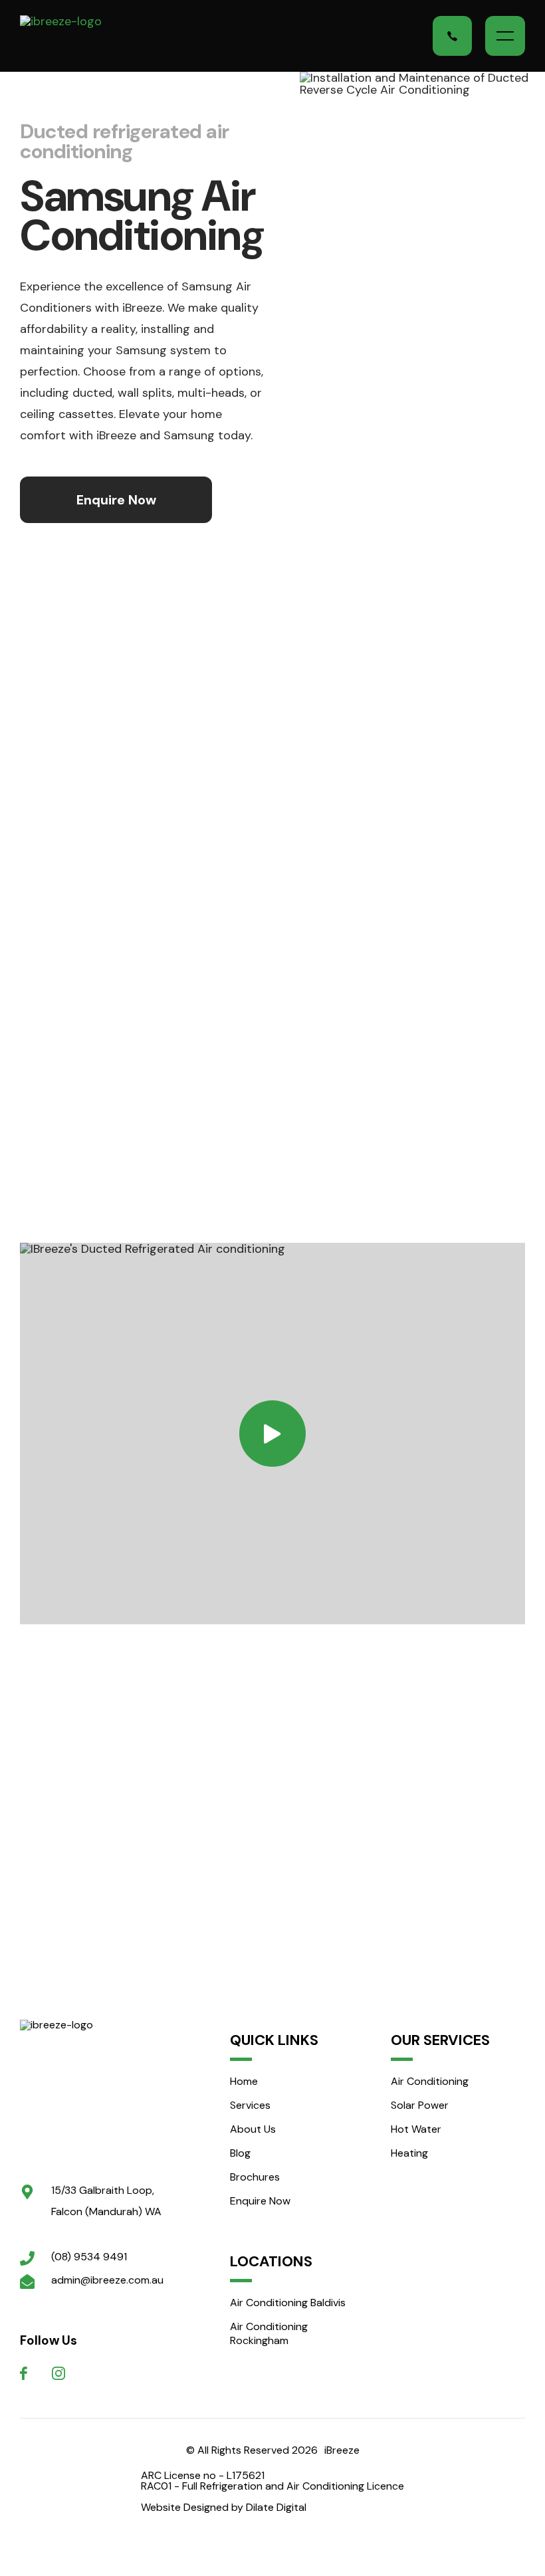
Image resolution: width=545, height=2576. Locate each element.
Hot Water (416, 2129)
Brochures (255, 2177)
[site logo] (88, 2088)
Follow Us (49, 2340)
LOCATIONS (271, 2262)
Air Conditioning (430, 2081)
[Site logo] (89, 36)
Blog (240, 2153)
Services (250, 2105)
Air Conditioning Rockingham (269, 2333)
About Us (253, 2129)
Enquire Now (260, 2201)
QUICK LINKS (274, 2040)
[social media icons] (24, 2373)
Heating (409, 2153)
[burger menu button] (505, 36)
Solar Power (420, 2105)
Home (244, 2081)
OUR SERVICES (440, 2040)
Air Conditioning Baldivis (288, 2303)
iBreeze (342, 2450)
